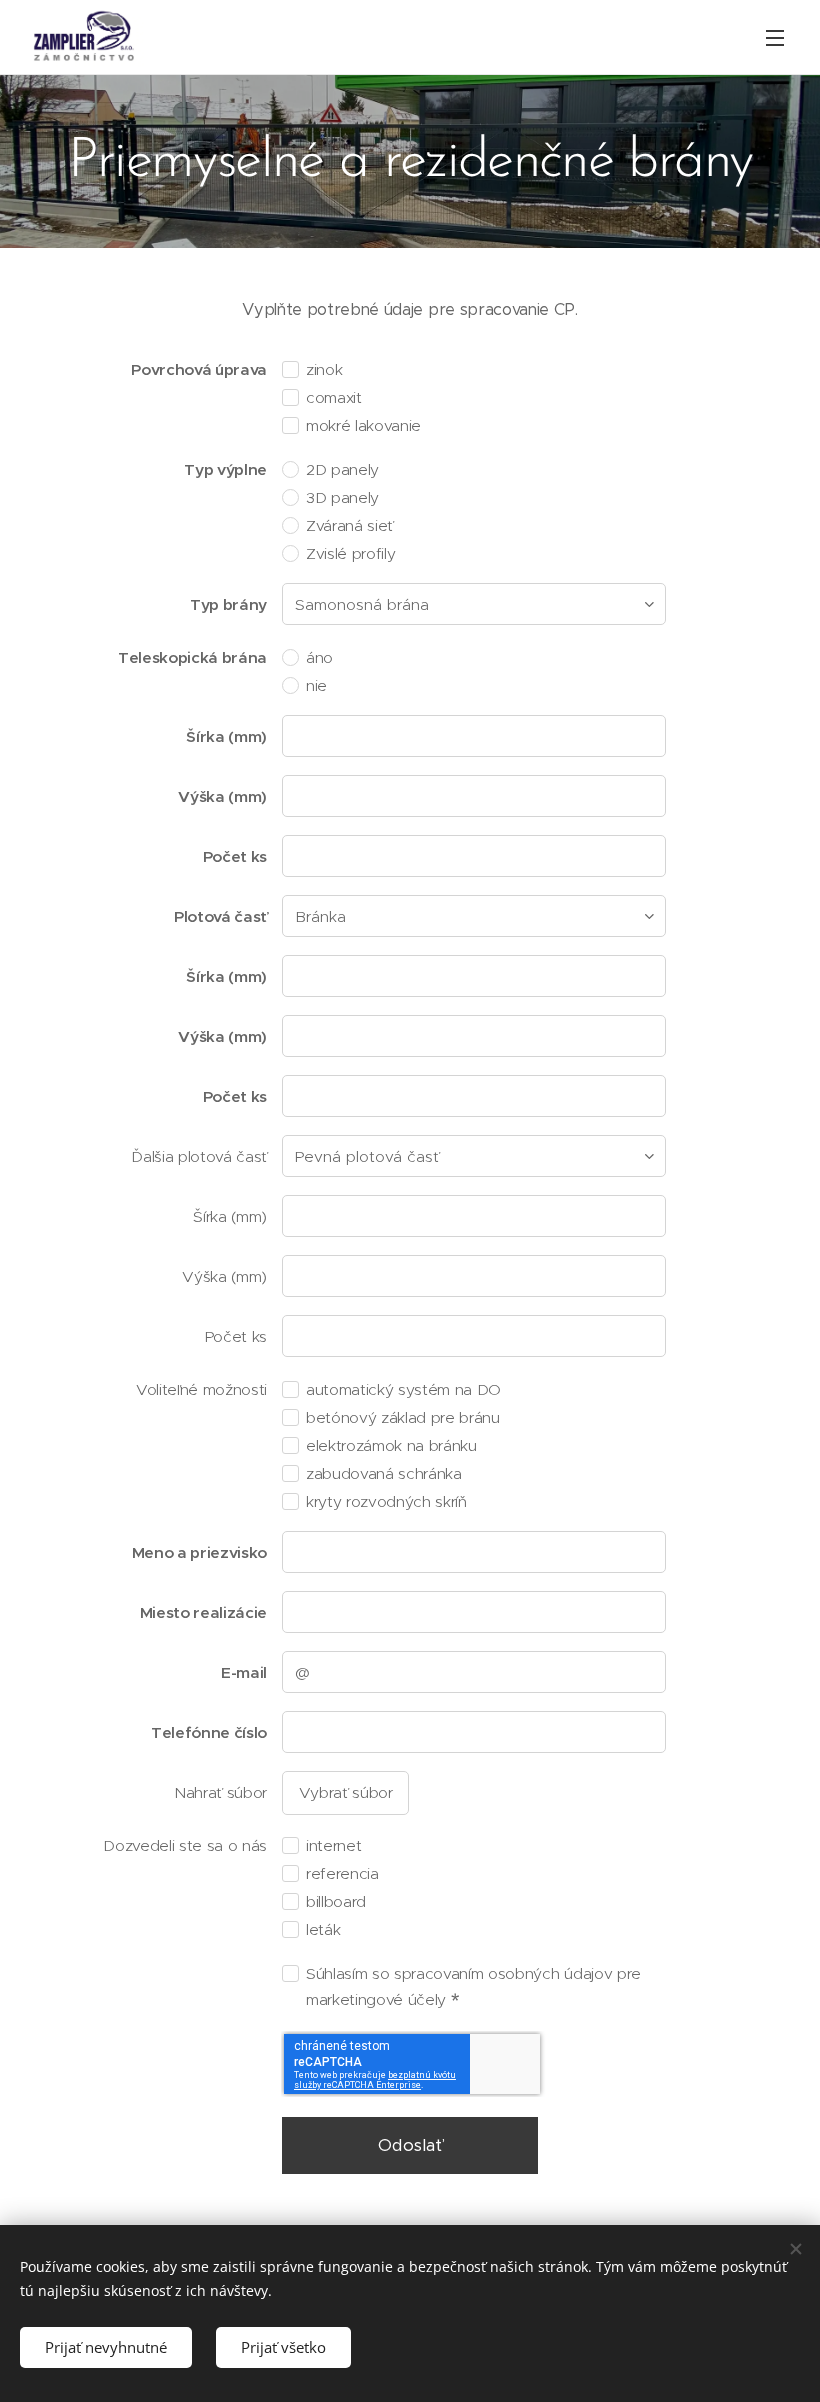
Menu (775, 37)
